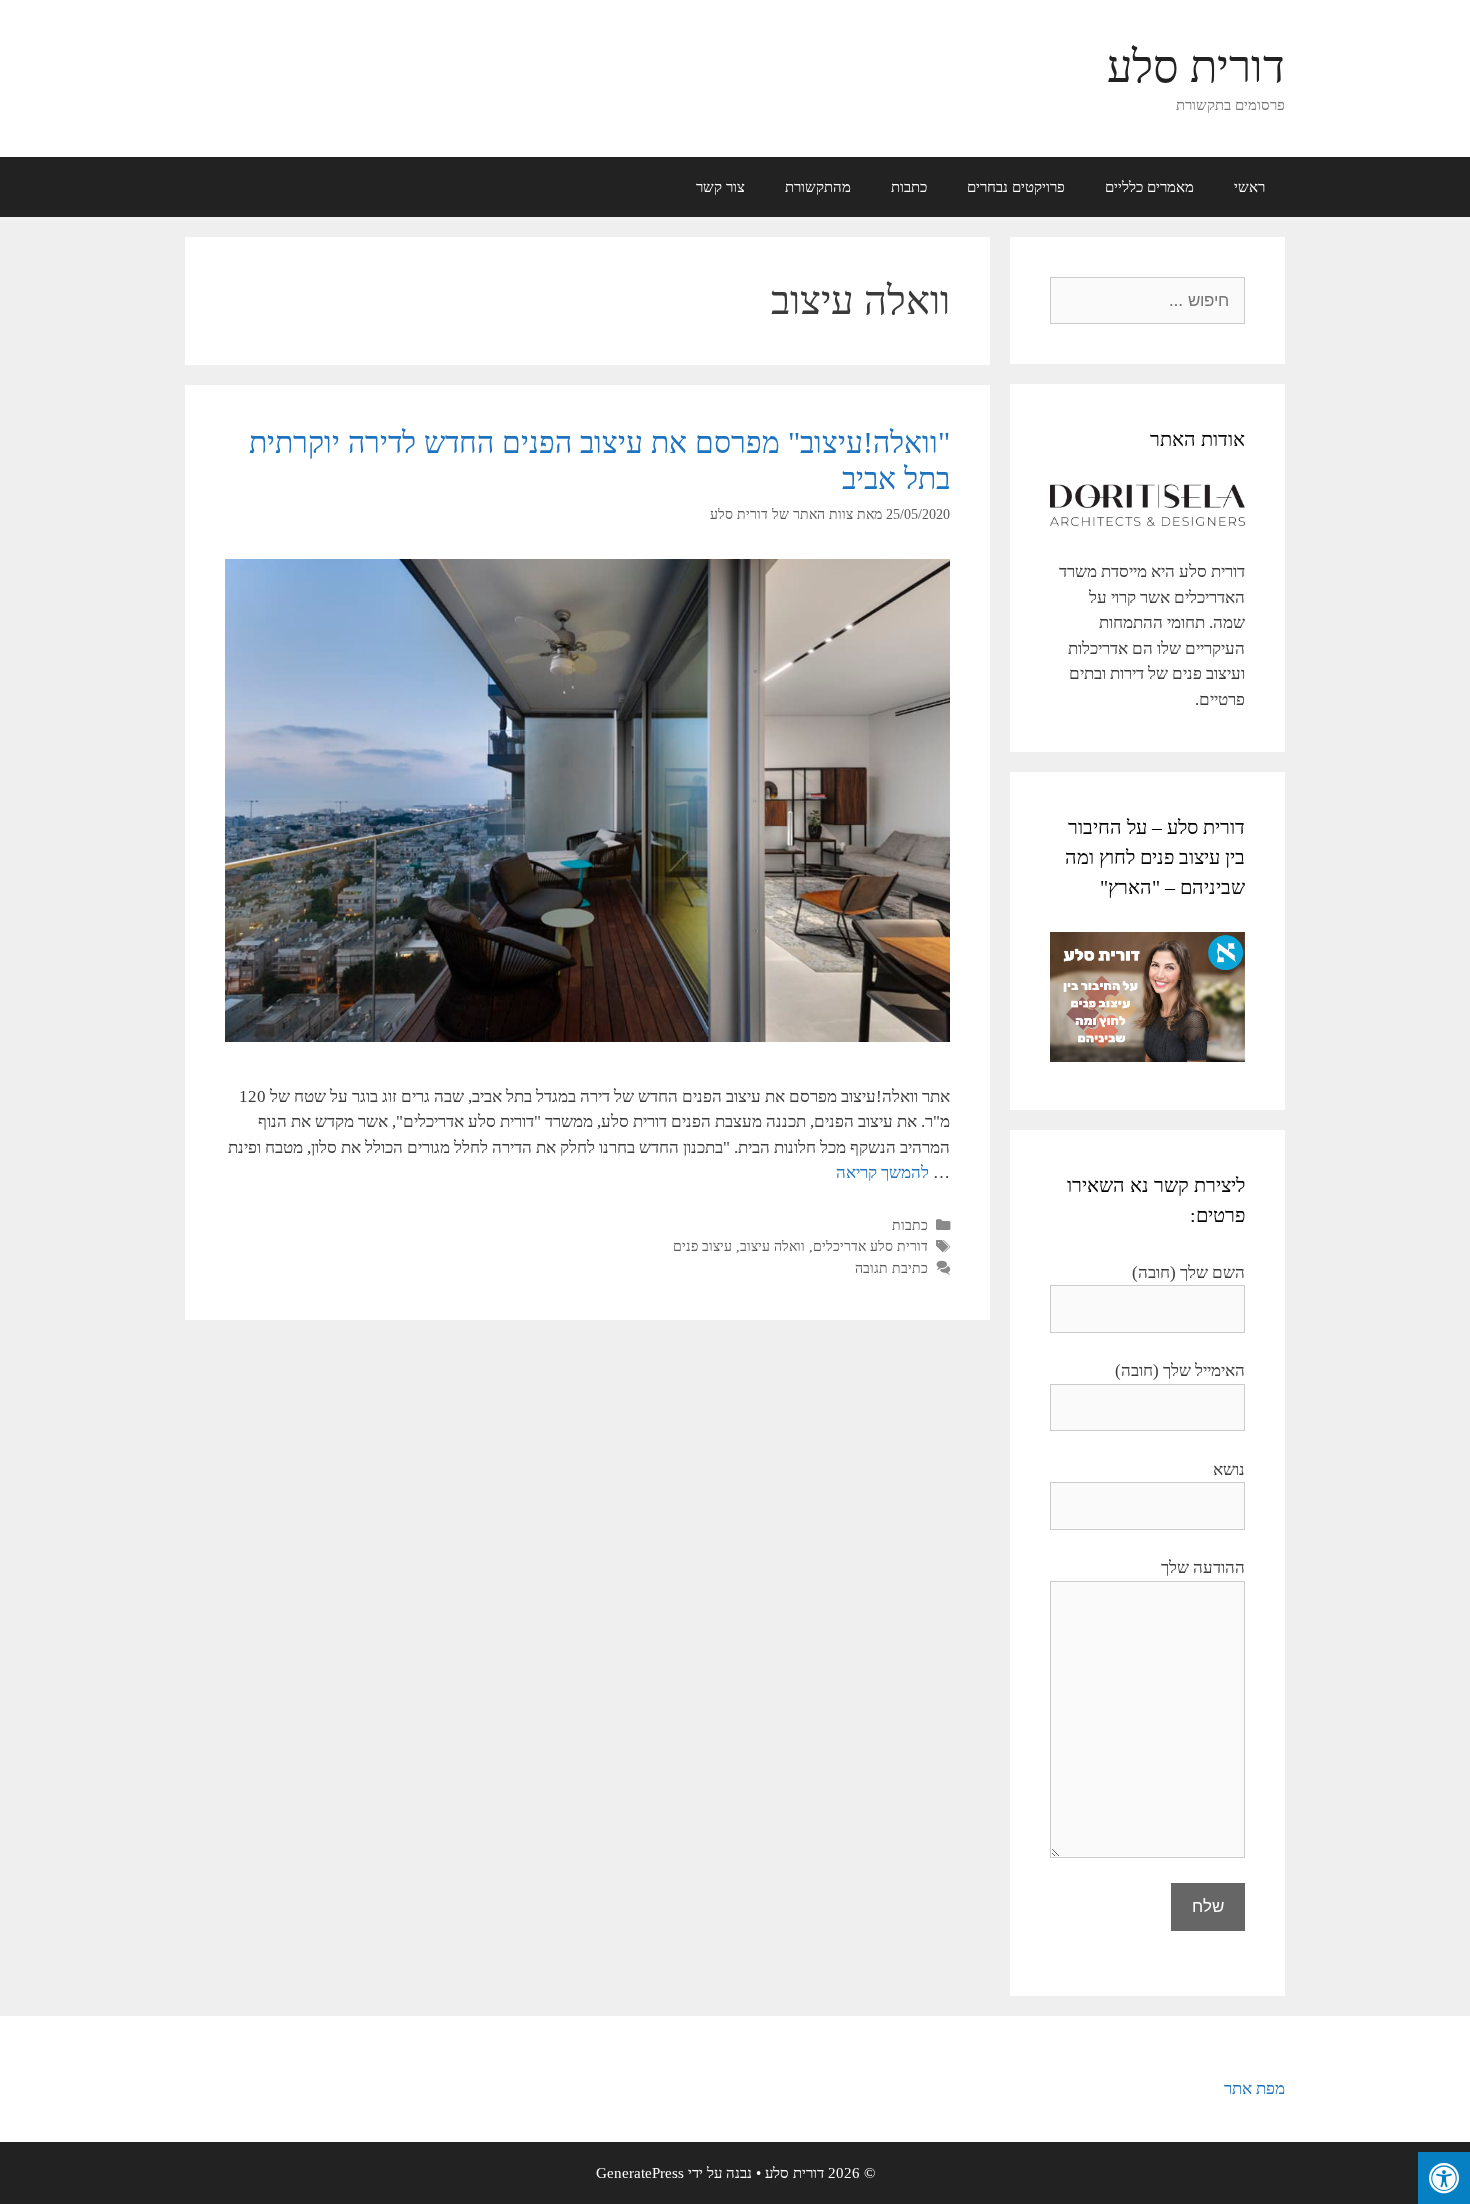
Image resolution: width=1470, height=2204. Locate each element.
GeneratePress (640, 2173)
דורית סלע (1196, 67)
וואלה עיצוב (772, 1246)
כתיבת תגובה (891, 1268)
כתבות (909, 187)
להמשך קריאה (882, 1172)
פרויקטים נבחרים (1016, 187)
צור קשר (720, 187)
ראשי (1249, 187)
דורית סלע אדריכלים (870, 1246)
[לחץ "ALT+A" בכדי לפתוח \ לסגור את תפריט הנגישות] (1444, 2178)
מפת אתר (1254, 2088)
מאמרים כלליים (1149, 187)
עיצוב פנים (702, 1246)
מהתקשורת (818, 187)
